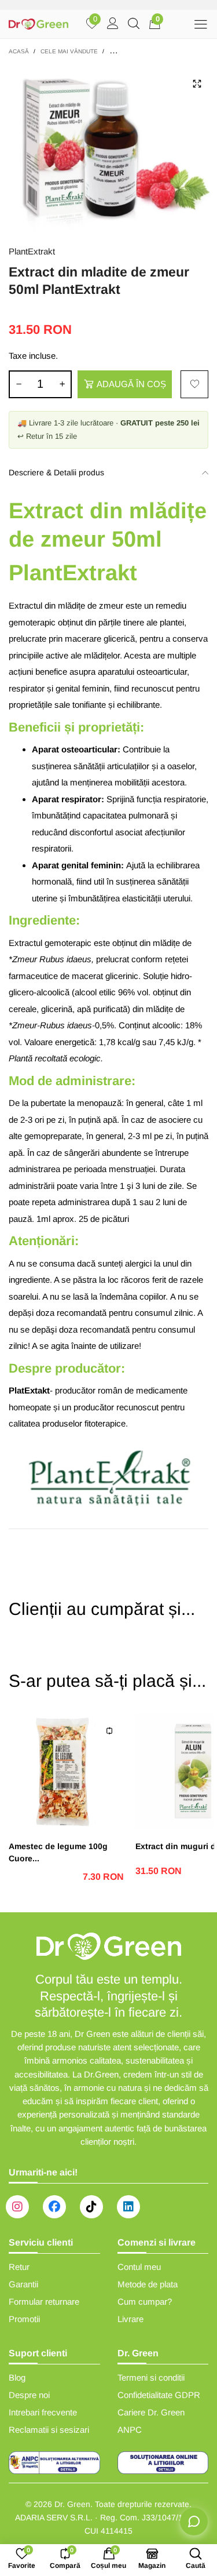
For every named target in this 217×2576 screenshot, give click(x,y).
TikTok (91, 2207)
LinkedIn (128, 2207)
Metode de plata (148, 2284)
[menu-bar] (201, 24)
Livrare (130, 2319)
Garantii (23, 2284)
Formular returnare (44, 2302)
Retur (19, 2267)
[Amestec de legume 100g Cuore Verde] (66, 1771)
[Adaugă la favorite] (194, 384)
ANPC (130, 2430)
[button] (19, 384)
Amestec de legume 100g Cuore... (58, 1852)
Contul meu (139, 2267)
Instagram (17, 2207)
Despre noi (29, 2395)
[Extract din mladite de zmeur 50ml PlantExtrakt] (108, 148)
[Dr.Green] (39, 24)
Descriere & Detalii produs (56, 472)
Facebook (54, 2207)
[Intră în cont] (113, 24)
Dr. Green (72, 2504)
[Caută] (134, 24)
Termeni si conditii (151, 2377)
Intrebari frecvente (43, 2412)
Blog (17, 2377)
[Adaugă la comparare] (109, 1731)
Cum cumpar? (145, 2302)
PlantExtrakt (32, 251)
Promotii (24, 2319)
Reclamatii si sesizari (49, 2430)
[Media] (197, 83)
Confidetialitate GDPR (159, 2395)
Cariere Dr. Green (151, 2412)
